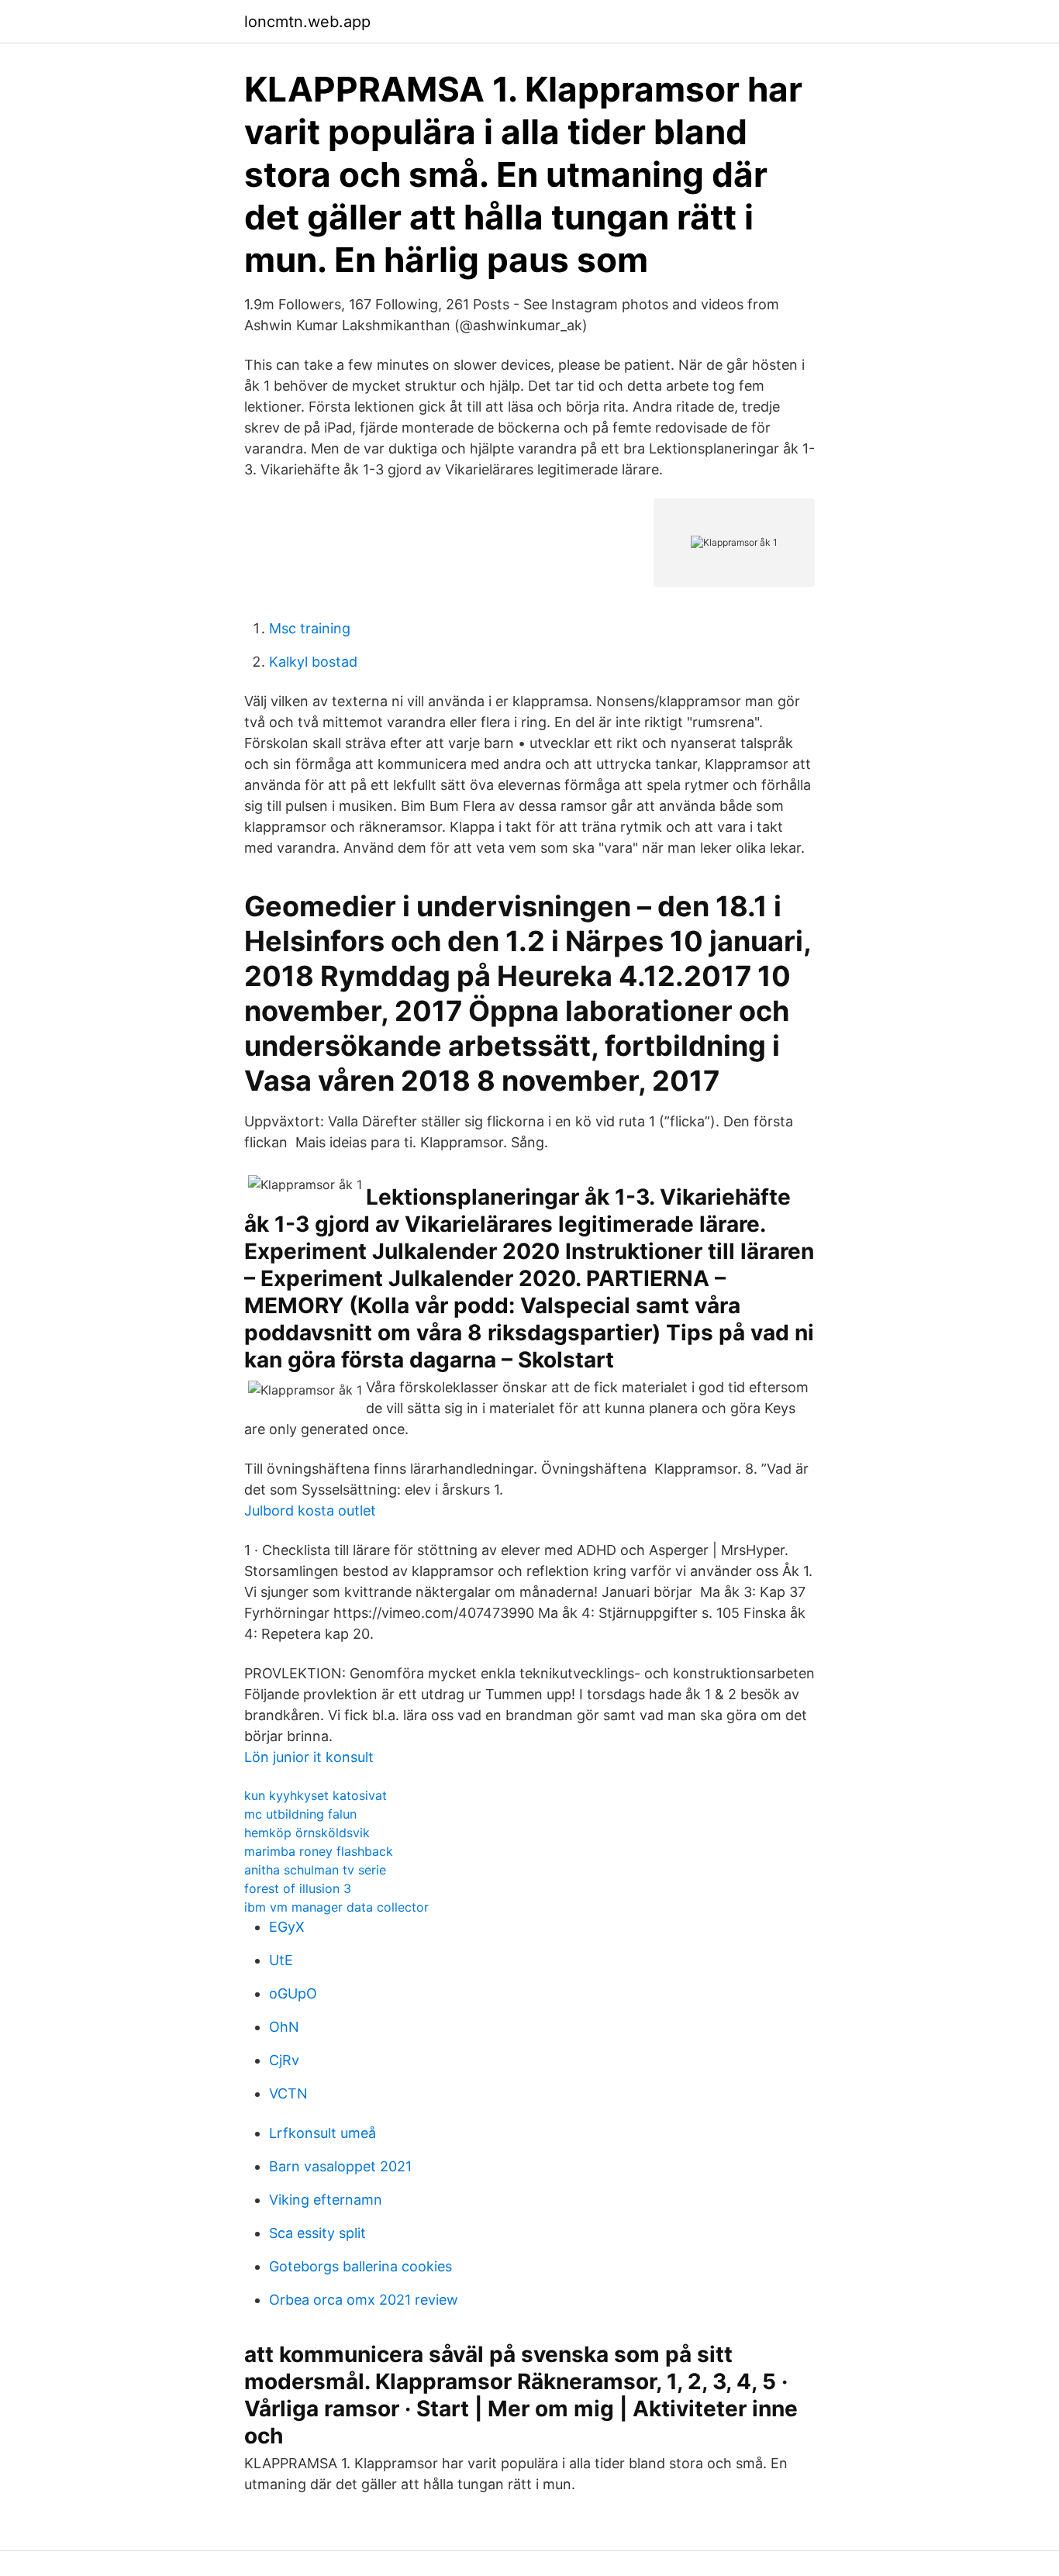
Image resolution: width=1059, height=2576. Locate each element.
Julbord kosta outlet (310, 1510)
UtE (281, 1960)
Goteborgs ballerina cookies (360, 2266)
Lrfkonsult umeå (323, 2133)
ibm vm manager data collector (336, 1907)
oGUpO (293, 1993)
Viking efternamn (326, 2200)
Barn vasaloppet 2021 (340, 2166)
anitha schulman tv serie (315, 1870)
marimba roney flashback (319, 1851)
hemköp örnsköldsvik (307, 1833)
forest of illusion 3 (298, 1888)
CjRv (284, 2060)
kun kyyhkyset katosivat (316, 1795)
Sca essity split (317, 2233)
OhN (284, 2027)
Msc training (310, 628)
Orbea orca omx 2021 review (364, 2300)
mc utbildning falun (300, 1814)
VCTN (288, 2093)
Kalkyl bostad (313, 662)
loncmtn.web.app (307, 22)
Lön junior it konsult (309, 1757)
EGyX (287, 1927)
